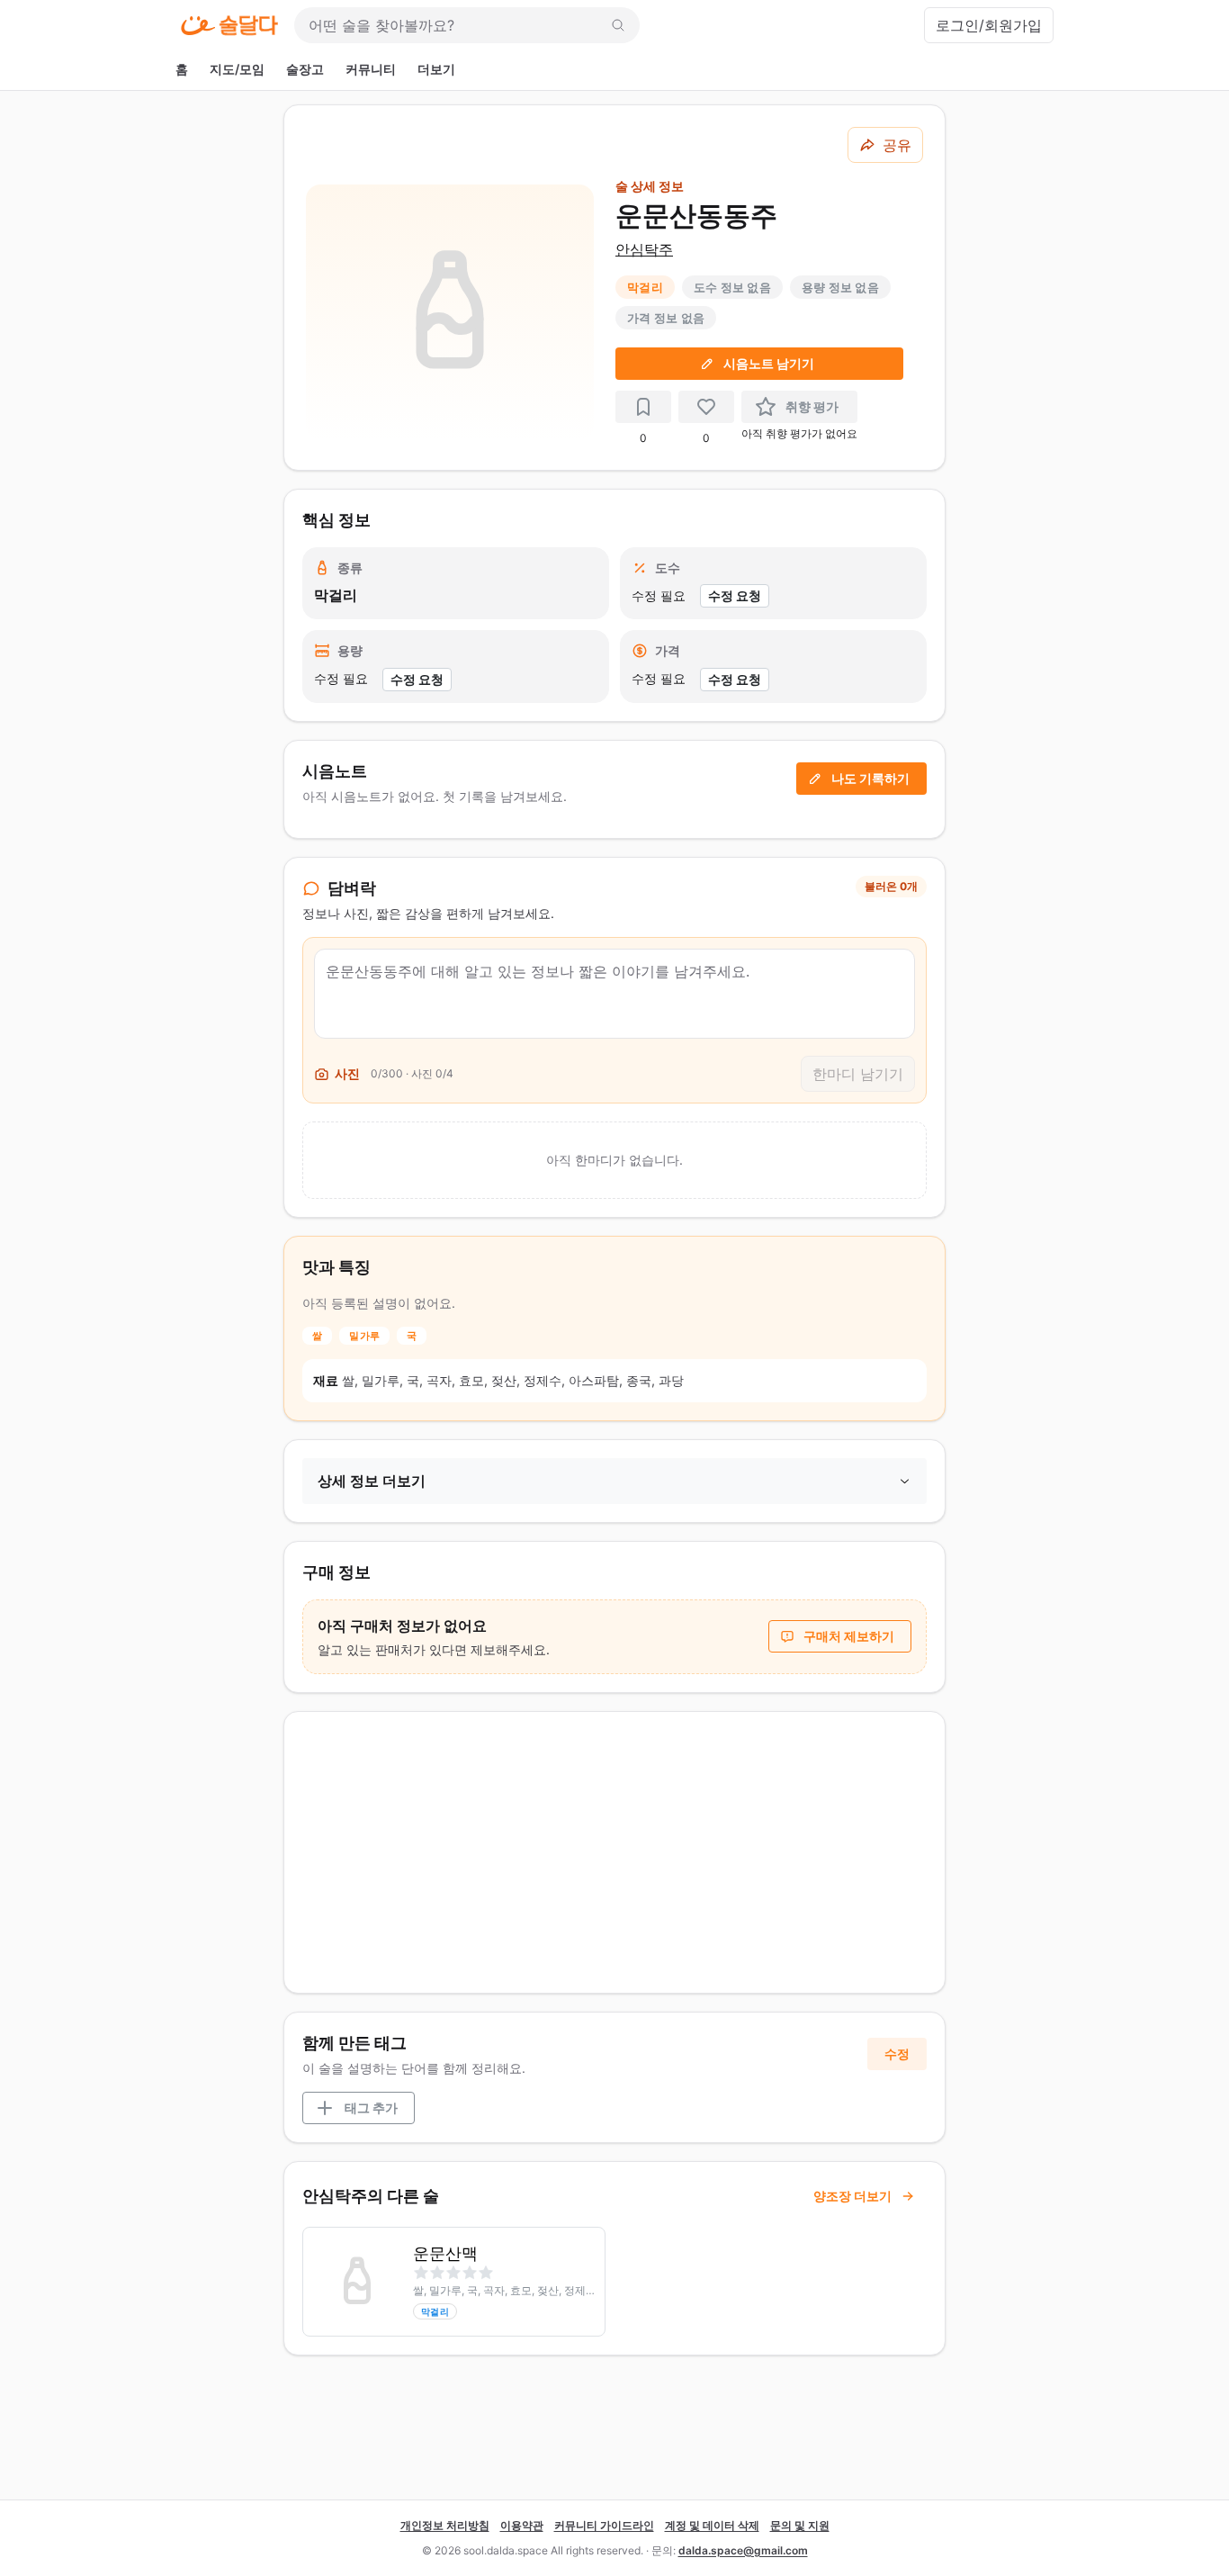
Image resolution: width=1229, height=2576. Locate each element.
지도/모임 (237, 69)
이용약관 (522, 2525)
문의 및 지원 (800, 2525)
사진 (347, 1073)
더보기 (436, 69)
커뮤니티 (371, 69)
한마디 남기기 (858, 1074)
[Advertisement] (614, 1852)
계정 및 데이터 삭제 (712, 2525)
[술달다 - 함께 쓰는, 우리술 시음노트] (229, 25)
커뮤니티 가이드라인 (604, 2525)
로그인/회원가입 (989, 25)
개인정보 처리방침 (445, 2525)
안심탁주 (644, 249)
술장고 (305, 69)
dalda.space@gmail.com (743, 2550)
